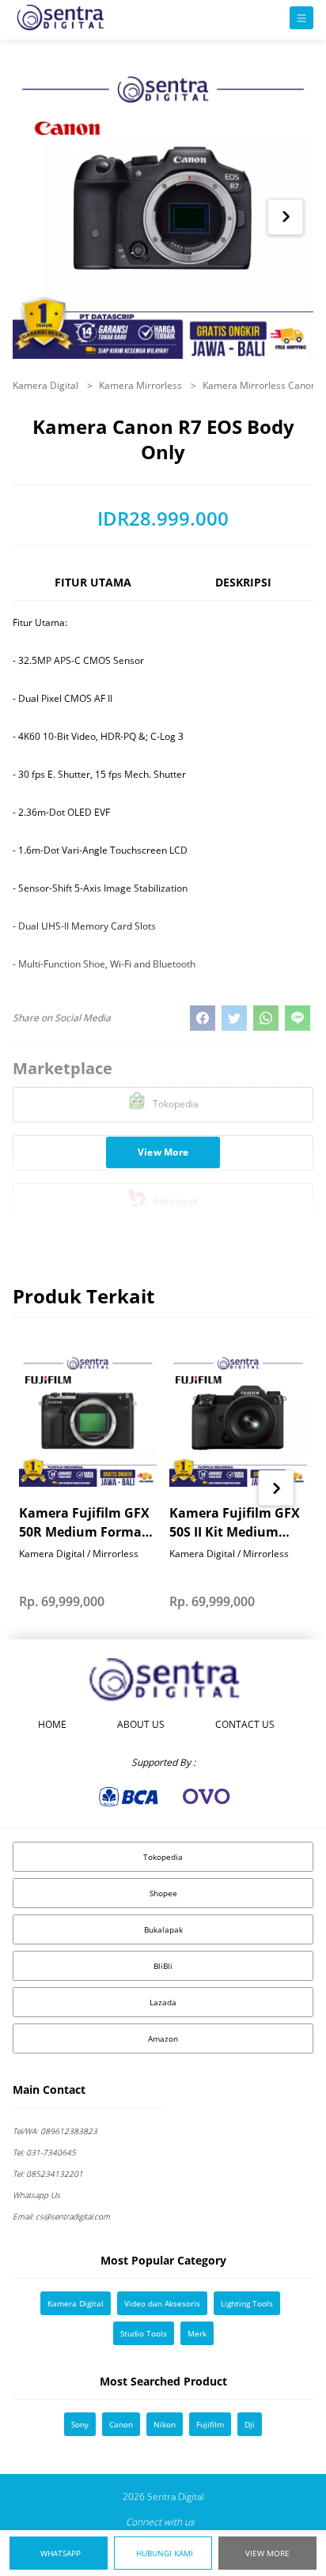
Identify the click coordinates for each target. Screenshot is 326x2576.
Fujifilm (210, 2424)
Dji (250, 2424)
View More (267, 2553)
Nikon (165, 2424)
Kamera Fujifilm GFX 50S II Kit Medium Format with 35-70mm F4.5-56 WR (235, 1523)
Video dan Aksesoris (162, 2303)
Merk (197, 2333)
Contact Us (245, 1724)
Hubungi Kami (165, 2553)
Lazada (163, 2002)
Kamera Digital (47, 385)
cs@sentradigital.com (61, 2216)
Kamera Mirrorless (142, 385)
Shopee (163, 1893)
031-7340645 (44, 2152)
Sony (80, 2424)
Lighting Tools (247, 2303)
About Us (141, 1724)
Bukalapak (163, 1929)
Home (52, 1724)
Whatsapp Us (36, 2195)
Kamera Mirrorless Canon (261, 385)
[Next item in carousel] (286, 217)
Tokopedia (163, 1857)
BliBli (163, 1966)
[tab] (93, 589)
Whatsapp (61, 2553)
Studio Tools (144, 2333)
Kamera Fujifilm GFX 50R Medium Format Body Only (84, 1523)
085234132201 (48, 2174)
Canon (121, 2424)
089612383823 (55, 2131)
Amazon (163, 2039)
